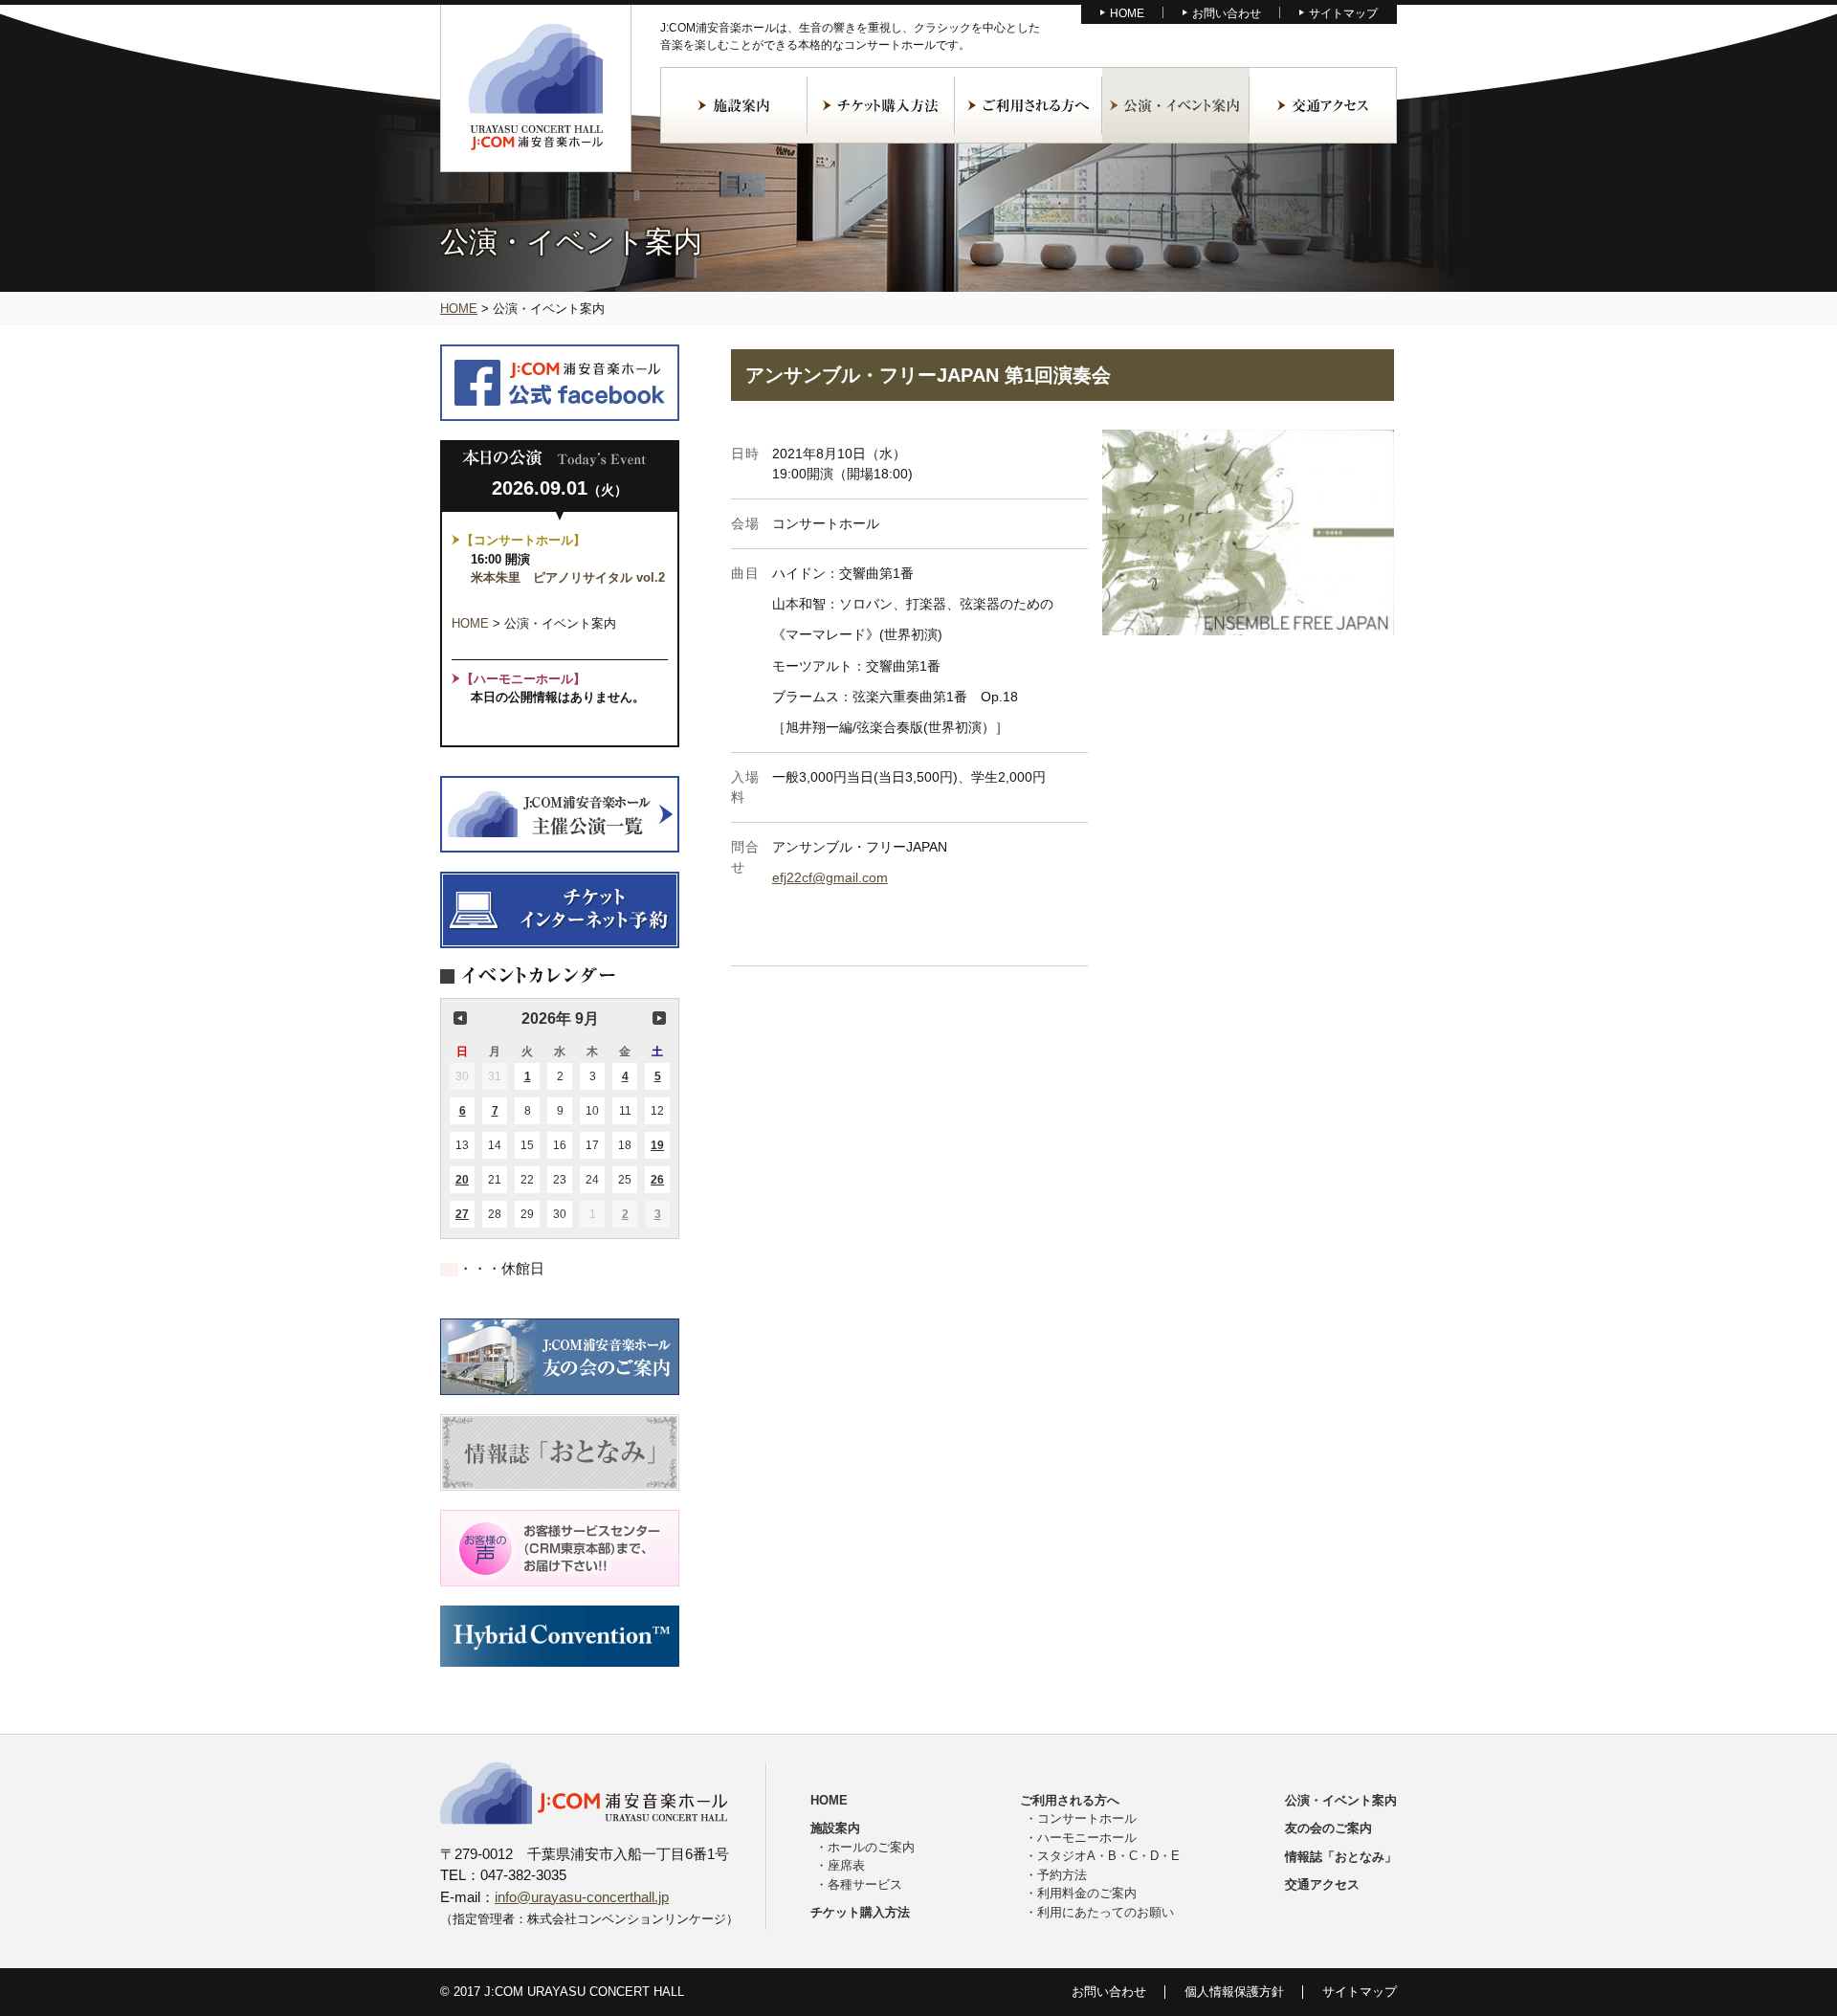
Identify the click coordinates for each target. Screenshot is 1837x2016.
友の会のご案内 (1328, 1828)
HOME (1127, 13)
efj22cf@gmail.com (830, 877)
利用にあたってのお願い (1106, 1912)
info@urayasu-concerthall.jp (582, 1897)
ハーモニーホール (1087, 1838)
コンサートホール (1087, 1818)
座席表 (846, 1865)
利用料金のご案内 (1087, 1893)
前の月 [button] (460, 1018)
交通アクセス (1323, 105)
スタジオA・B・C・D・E (1108, 1856)
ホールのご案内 (871, 1847)
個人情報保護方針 (1234, 1992)
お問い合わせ (1227, 13)
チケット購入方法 (881, 105)
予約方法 (1062, 1875)
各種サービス (865, 1884)
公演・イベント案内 (1176, 105)
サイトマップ (1343, 13)
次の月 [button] (659, 1018)
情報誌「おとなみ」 (1341, 1857)
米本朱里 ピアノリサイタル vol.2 (568, 577)
